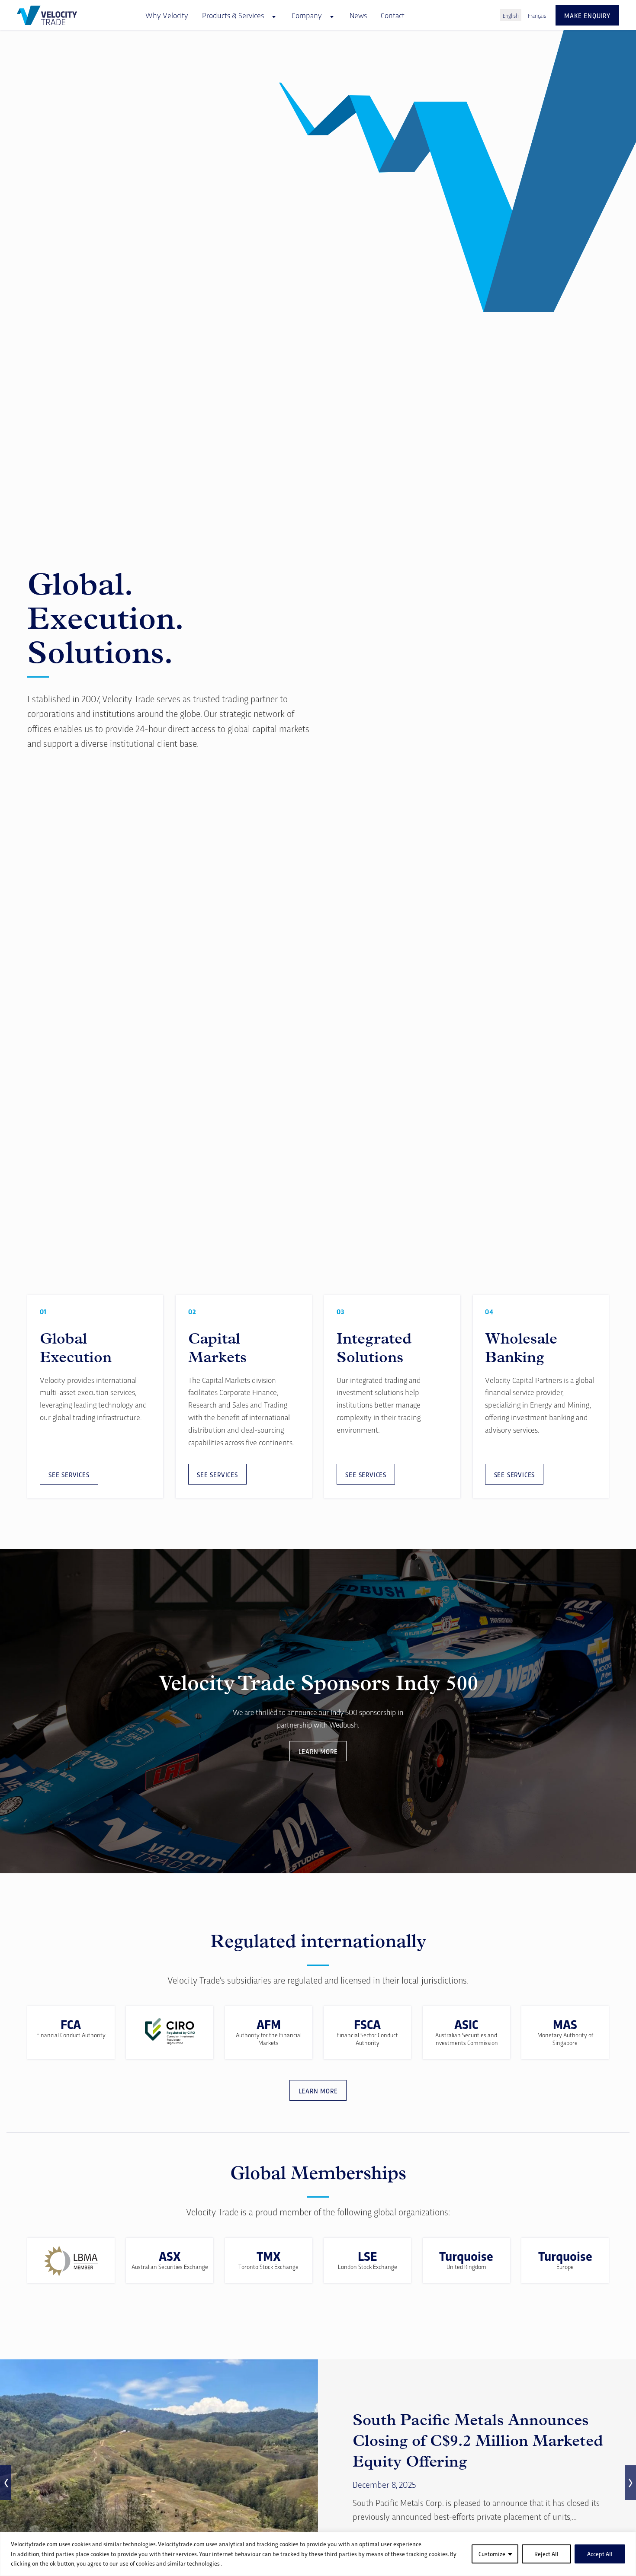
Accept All (600, 2554)
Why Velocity (167, 15)
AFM (269, 2024)
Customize (492, 2554)
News (358, 15)
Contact (393, 15)
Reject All (546, 2554)
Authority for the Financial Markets (269, 2038)
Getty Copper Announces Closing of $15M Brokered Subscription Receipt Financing (483, 2441)
